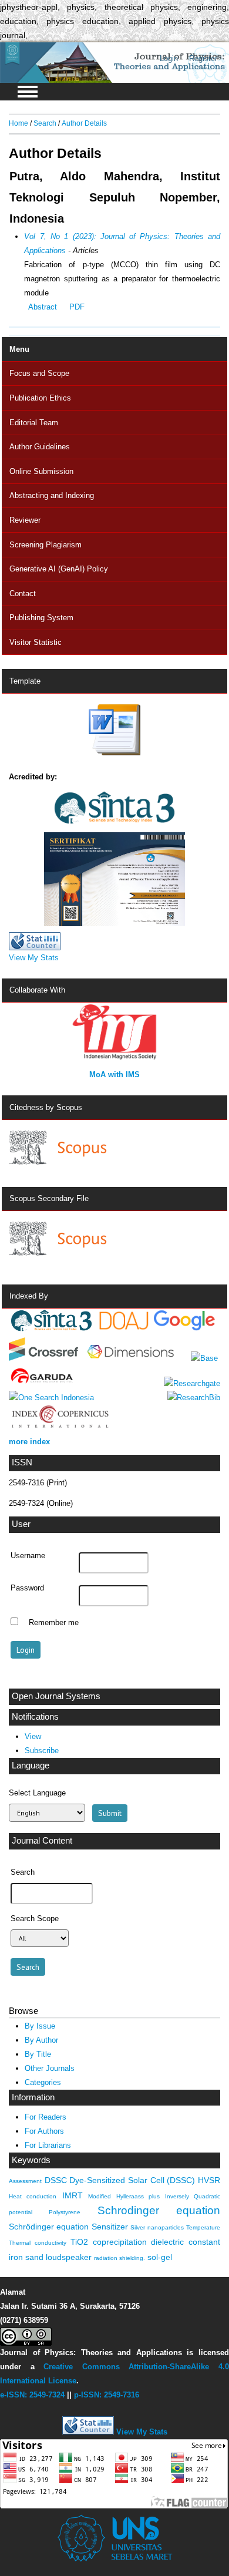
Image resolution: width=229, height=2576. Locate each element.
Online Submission (41, 471)
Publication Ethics (40, 398)
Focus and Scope (39, 373)
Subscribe (42, 1751)
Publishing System (41, 618)
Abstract (43, 307)
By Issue (40, 2026)
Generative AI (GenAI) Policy (59, 569)
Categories (43, 2082)
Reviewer (25, 520)
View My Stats (34, 958)
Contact (23, 593)
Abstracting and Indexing (52, 495)
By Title (38, 2054)
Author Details (84, 123)
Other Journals (50, 2068)
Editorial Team (34, 423)
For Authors (44, 2131)
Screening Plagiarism (46, 545)
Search (45, 123)
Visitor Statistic (36, 642)
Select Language (37, 1793)
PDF (77, 307)
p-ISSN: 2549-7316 (107, 2395)
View (33, 1736)
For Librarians (48, 2145)
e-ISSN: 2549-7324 (32, 2395)
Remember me (54, 1623)
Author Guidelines (40, 447)
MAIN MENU (28, 92)
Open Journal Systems (56, 1696)
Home (18, 123)
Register (203, 58)
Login (169, 58)
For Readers (46, 2117)
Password (27, 1588)
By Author (41, 2040)
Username (28, 1556)
